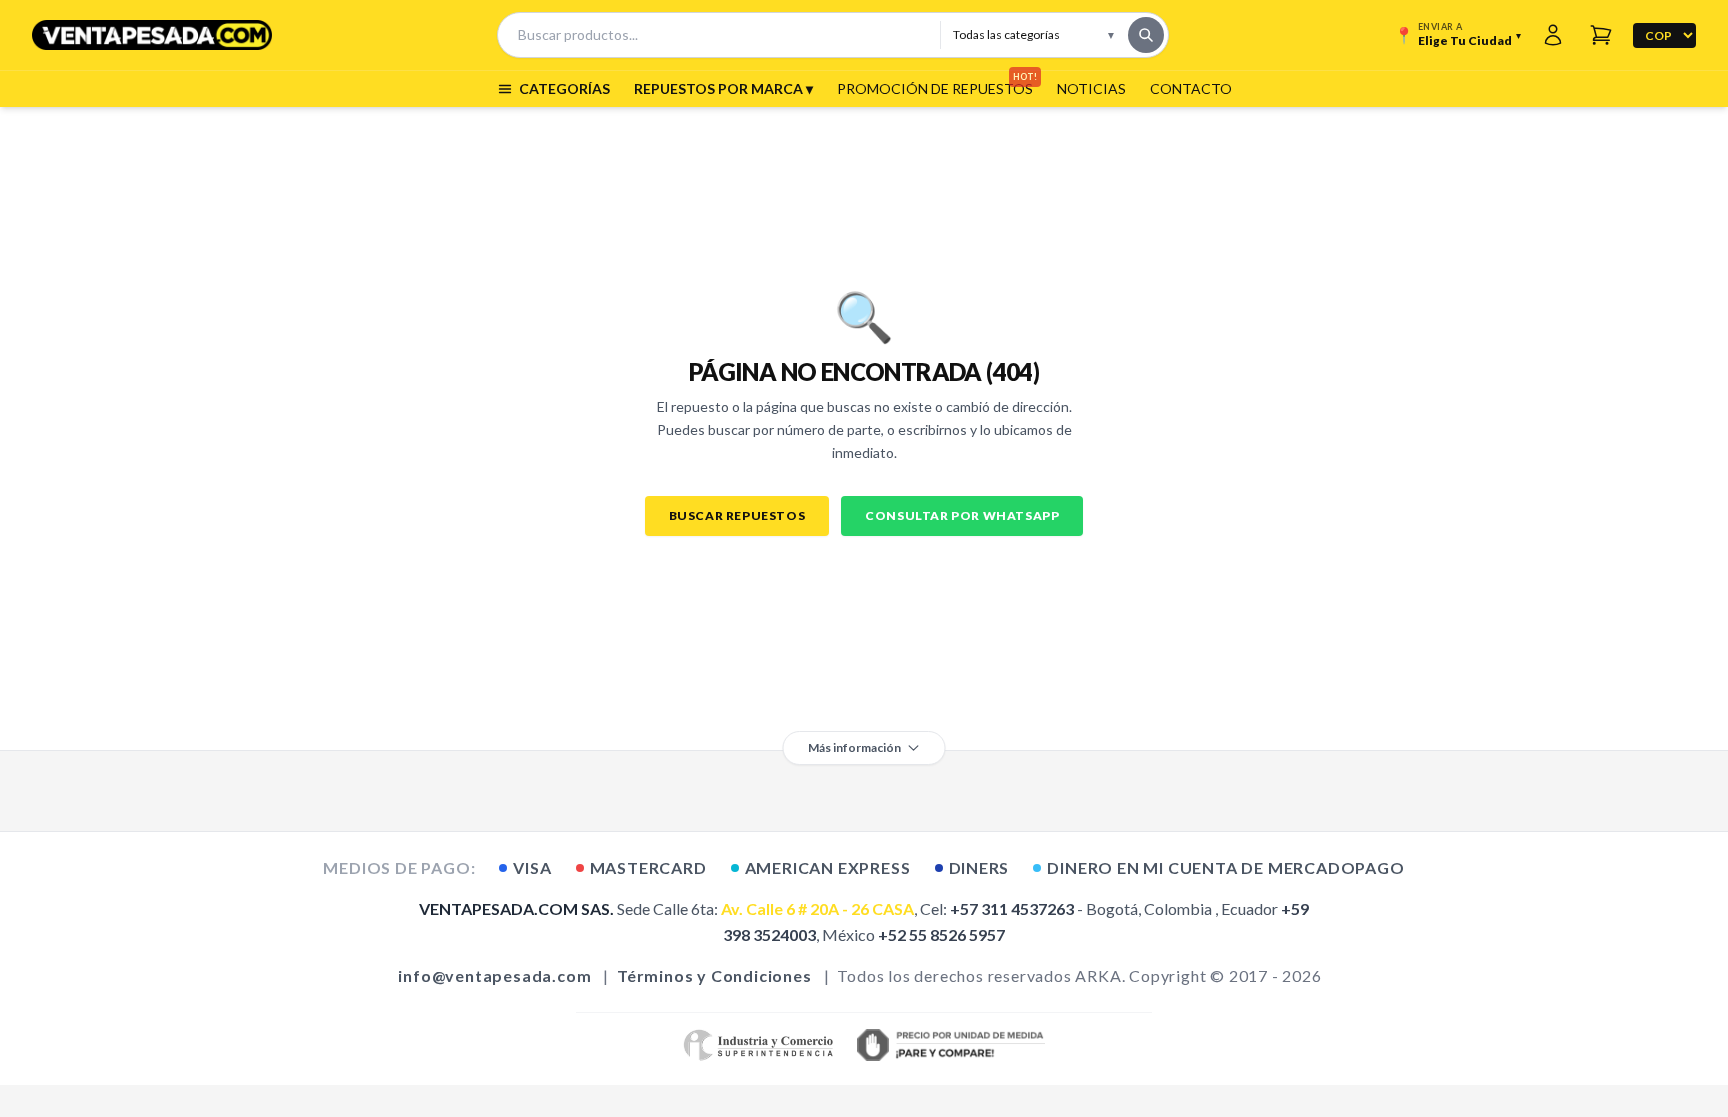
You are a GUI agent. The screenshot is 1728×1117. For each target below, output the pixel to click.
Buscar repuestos (737, 515)
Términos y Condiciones (714, 975)
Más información (854, 747)
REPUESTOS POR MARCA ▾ (723, 88)
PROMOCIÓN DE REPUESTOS (935, 88)
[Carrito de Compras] (1601, 35)
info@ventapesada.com (494, 975)
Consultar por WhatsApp (962, 515)
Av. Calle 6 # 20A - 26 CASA (817, 908)
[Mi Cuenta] (1553, 35)
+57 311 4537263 (1012, 908)
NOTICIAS (1091, 88)
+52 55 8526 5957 (941, 934)
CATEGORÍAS (564, 88)
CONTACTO (1191, 88)
